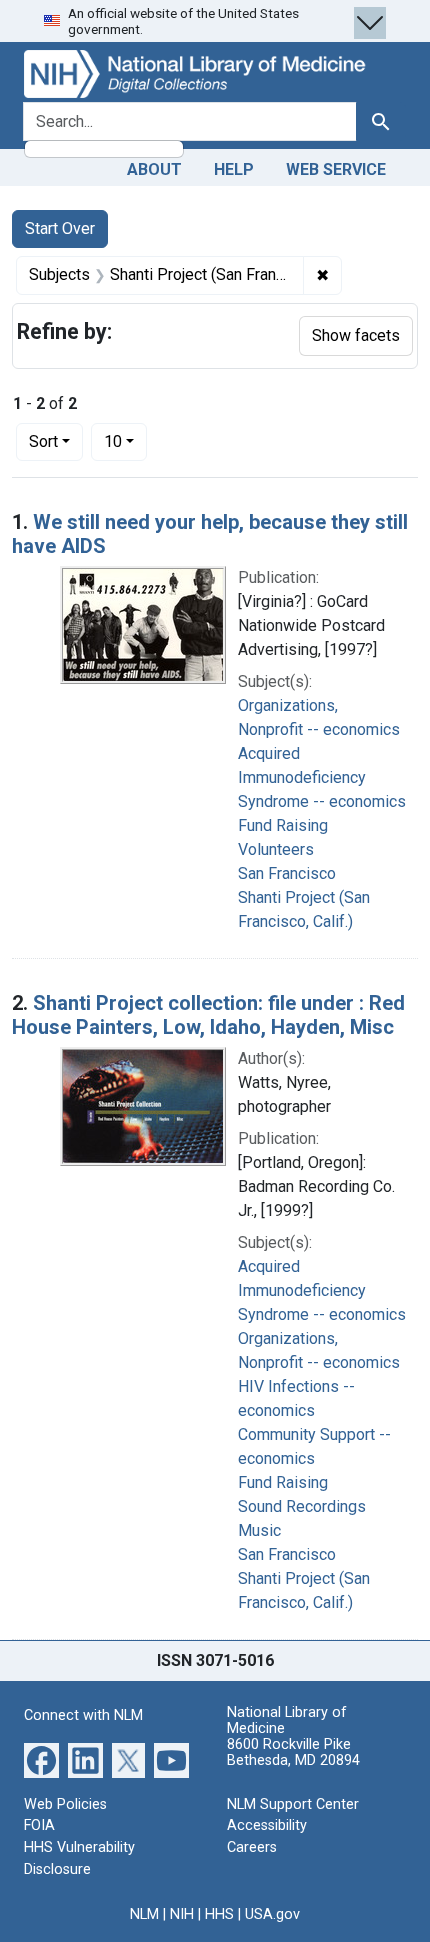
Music (259, 1530)
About (154, 169)
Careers (252, 1847)
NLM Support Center (293, 1804)
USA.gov (272, 1914)
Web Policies (65, 1804)
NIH (182, 1914)
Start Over (60, 228)
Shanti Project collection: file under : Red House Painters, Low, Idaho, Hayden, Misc (208, 1015)
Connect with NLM (83, 1715)
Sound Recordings (302, 1506)
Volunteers (276, 849)
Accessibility (267, 1825)
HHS (219, 1914)
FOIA (39, 1825)
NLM (144, 1914)
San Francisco (287, 873)
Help (234, 169)
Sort (43, 441)
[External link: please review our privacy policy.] (41, 1759)
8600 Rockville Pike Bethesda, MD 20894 (293, 1752)
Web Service (336, 169)
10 (125, 441)
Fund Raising (283, 825)
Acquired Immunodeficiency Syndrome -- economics (322, 777)
